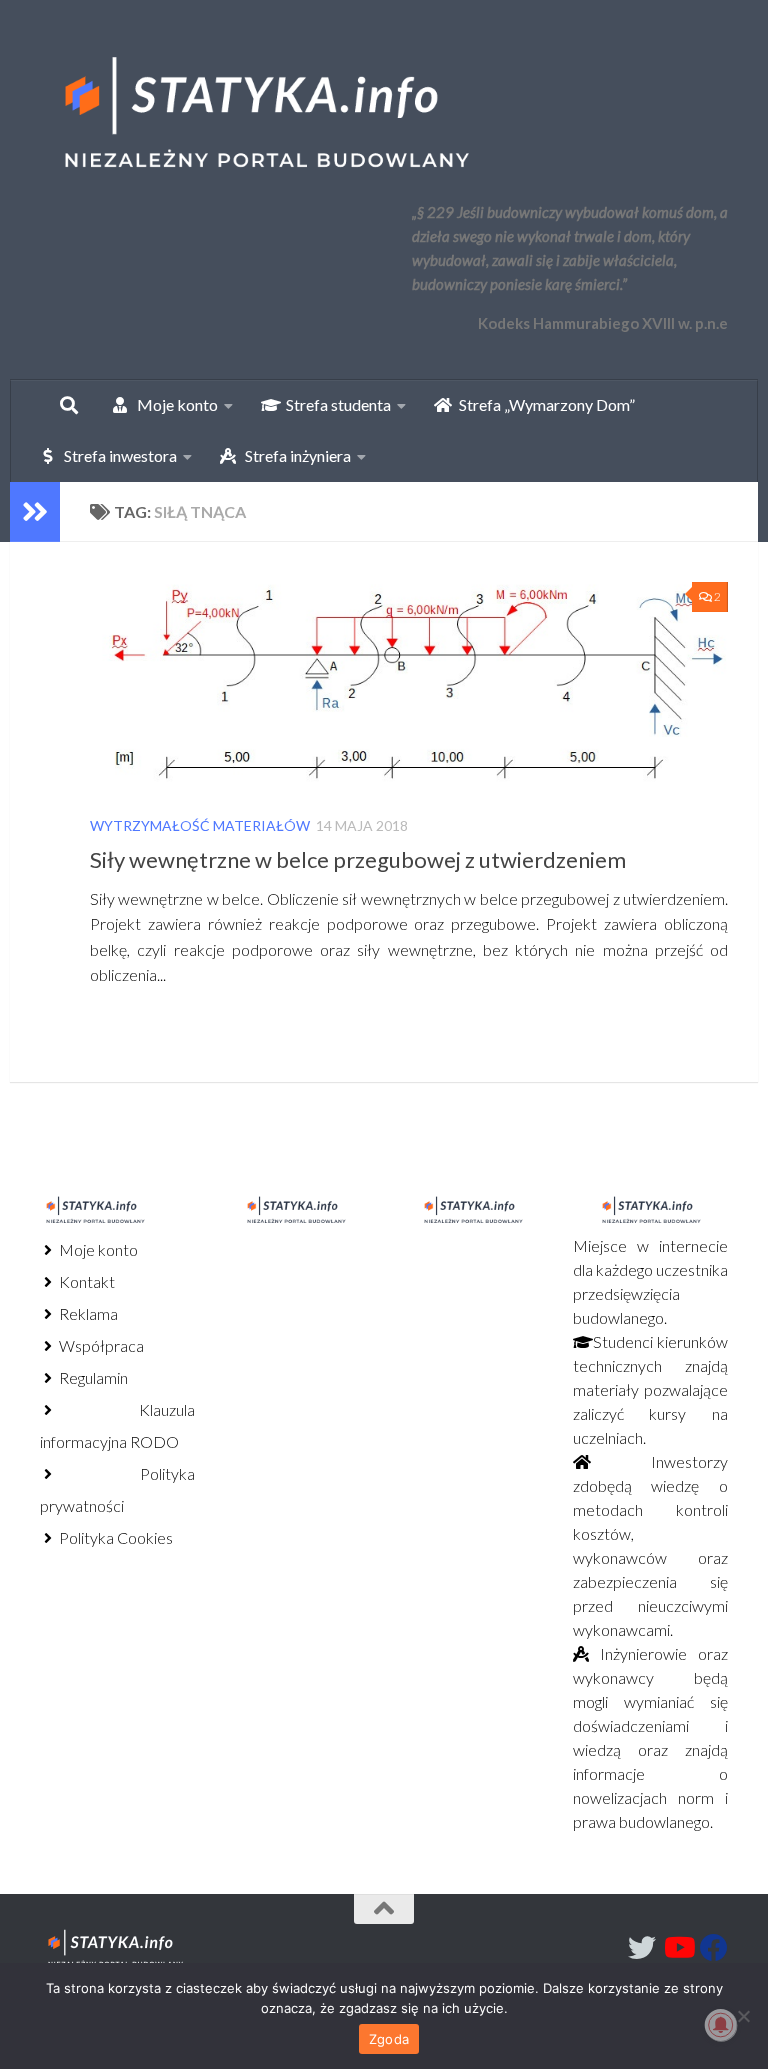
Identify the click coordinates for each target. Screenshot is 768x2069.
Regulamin (92, 1377)
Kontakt (85, 1281)
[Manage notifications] (721, 2025)
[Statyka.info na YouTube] (678, 1948)
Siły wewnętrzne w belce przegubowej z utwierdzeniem (358, 859)
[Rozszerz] (35, 512)
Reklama (87, 1313)
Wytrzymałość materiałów (200, 825)
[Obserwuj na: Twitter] (642, 1948)
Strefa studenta (334, 404)
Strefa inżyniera (293, 455)
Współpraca (100, 1345)
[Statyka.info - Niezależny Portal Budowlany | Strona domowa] (265, 115)
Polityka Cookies (114, 1537)
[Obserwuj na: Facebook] (714, 1948)
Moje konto (97, 1249)
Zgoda (389, 2039)
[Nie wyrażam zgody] (743, 2016)
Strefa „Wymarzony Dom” (542, 404)
